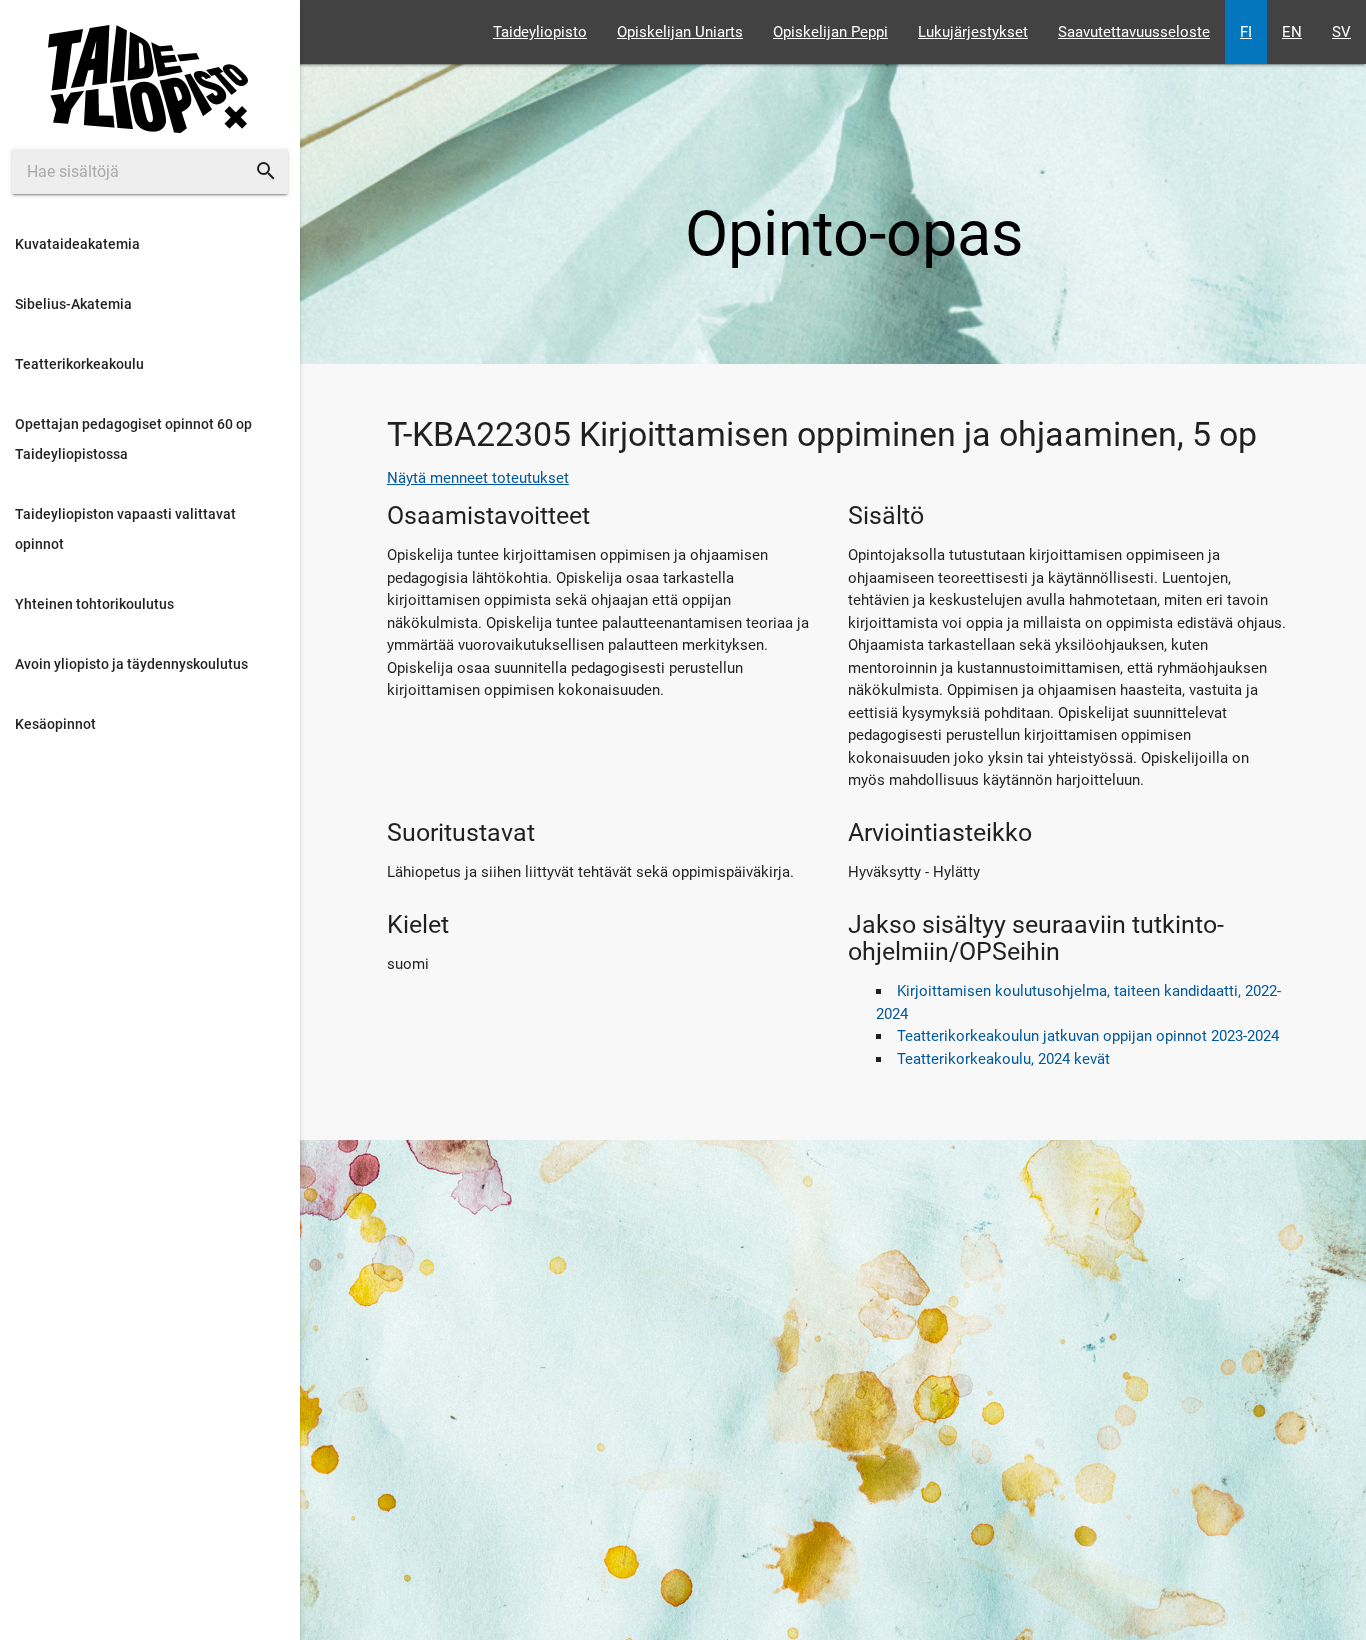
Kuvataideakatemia (77, 244)
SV (1341, 32)
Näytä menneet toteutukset (478, 478)
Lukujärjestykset (973, 32)
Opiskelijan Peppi (830, 32)
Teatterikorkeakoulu (79, 364)
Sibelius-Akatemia (73, 304)
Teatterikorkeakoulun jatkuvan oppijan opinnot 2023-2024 (1088, 1036)
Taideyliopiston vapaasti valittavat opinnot (125, 529)
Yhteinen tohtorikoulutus (94, 604)
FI (1246, 32)
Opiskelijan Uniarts (680, 32)
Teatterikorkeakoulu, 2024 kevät (1003, 1059)
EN (1292, 32)
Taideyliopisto (540, 32)
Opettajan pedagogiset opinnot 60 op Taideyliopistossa (133, 439)
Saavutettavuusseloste (1134, 32)
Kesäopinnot (55, 724)
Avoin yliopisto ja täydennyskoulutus (131, 664)
